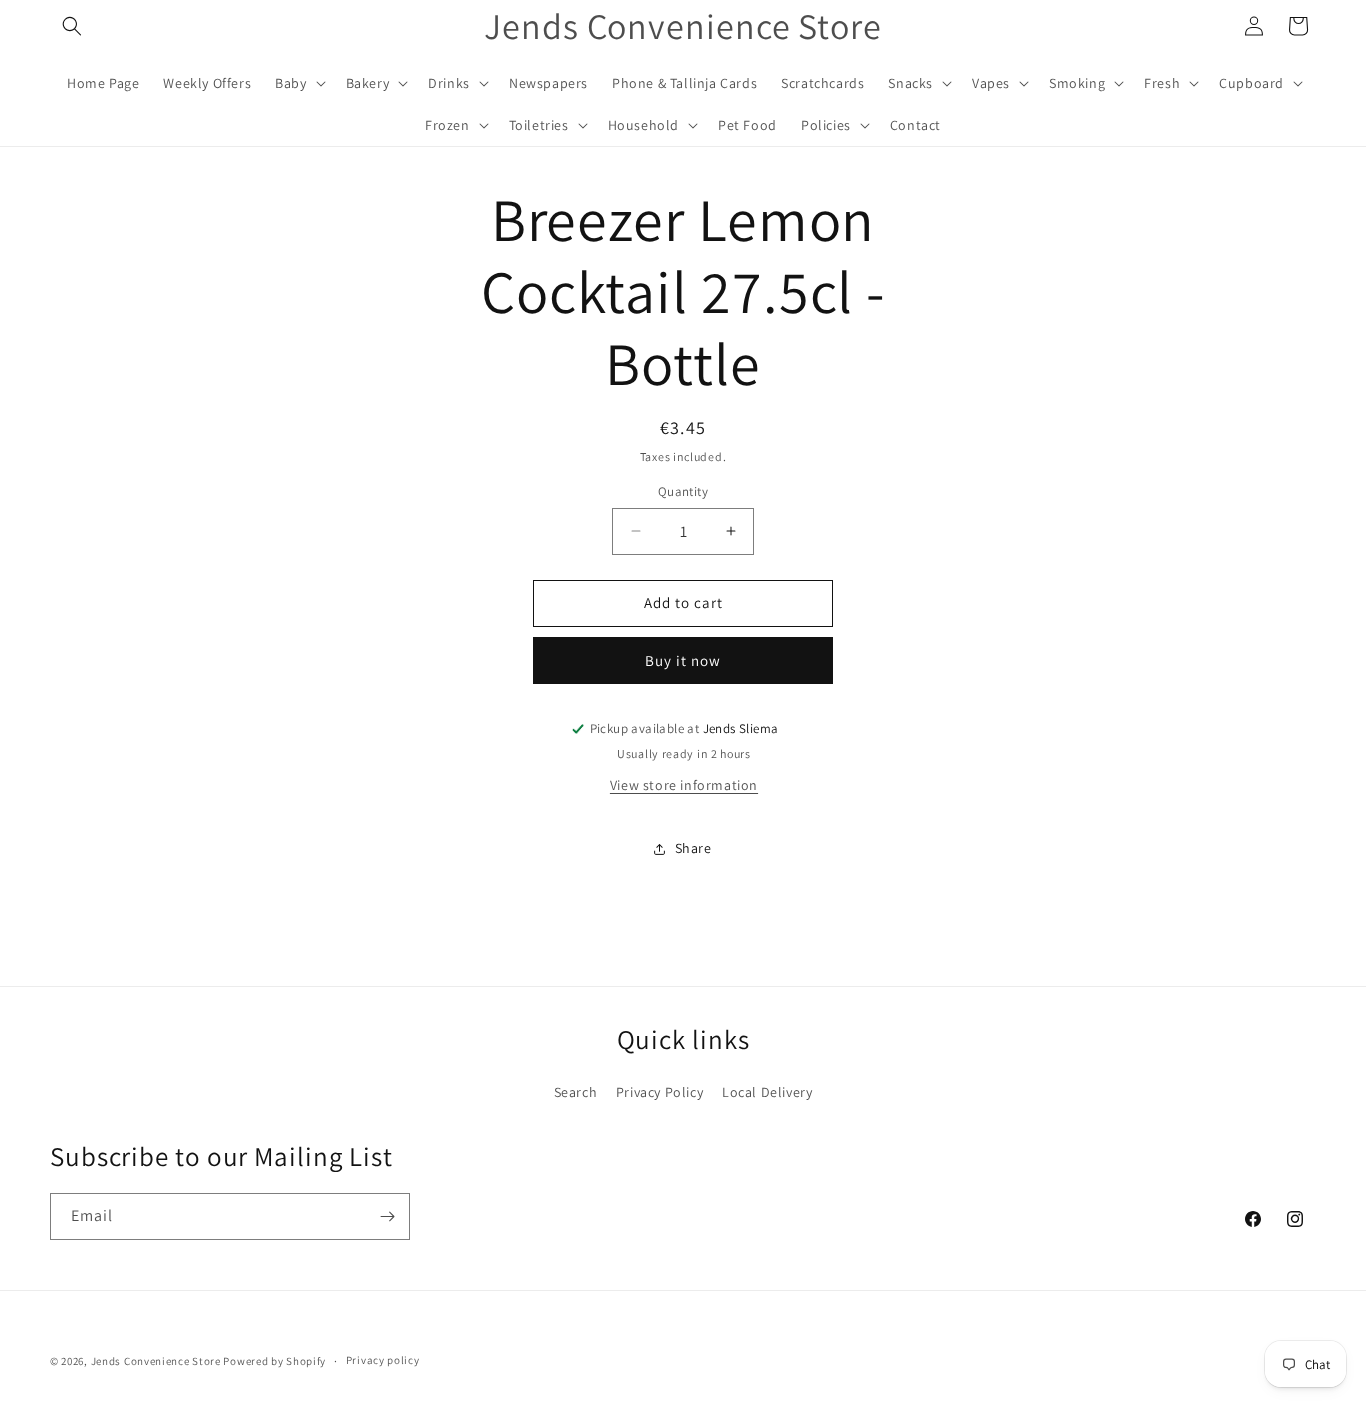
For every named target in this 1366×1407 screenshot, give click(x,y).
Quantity (683, 491)
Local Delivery (767, 1092)
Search (576, 1092)
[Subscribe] (387, 1216)
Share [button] (693, 848)
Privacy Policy (659, 1092)
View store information (684, 785)
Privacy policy (383, 1360)
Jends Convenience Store (156, 1361)
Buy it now (683, 660)
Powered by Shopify (274, 1361)
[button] (72, 26)
